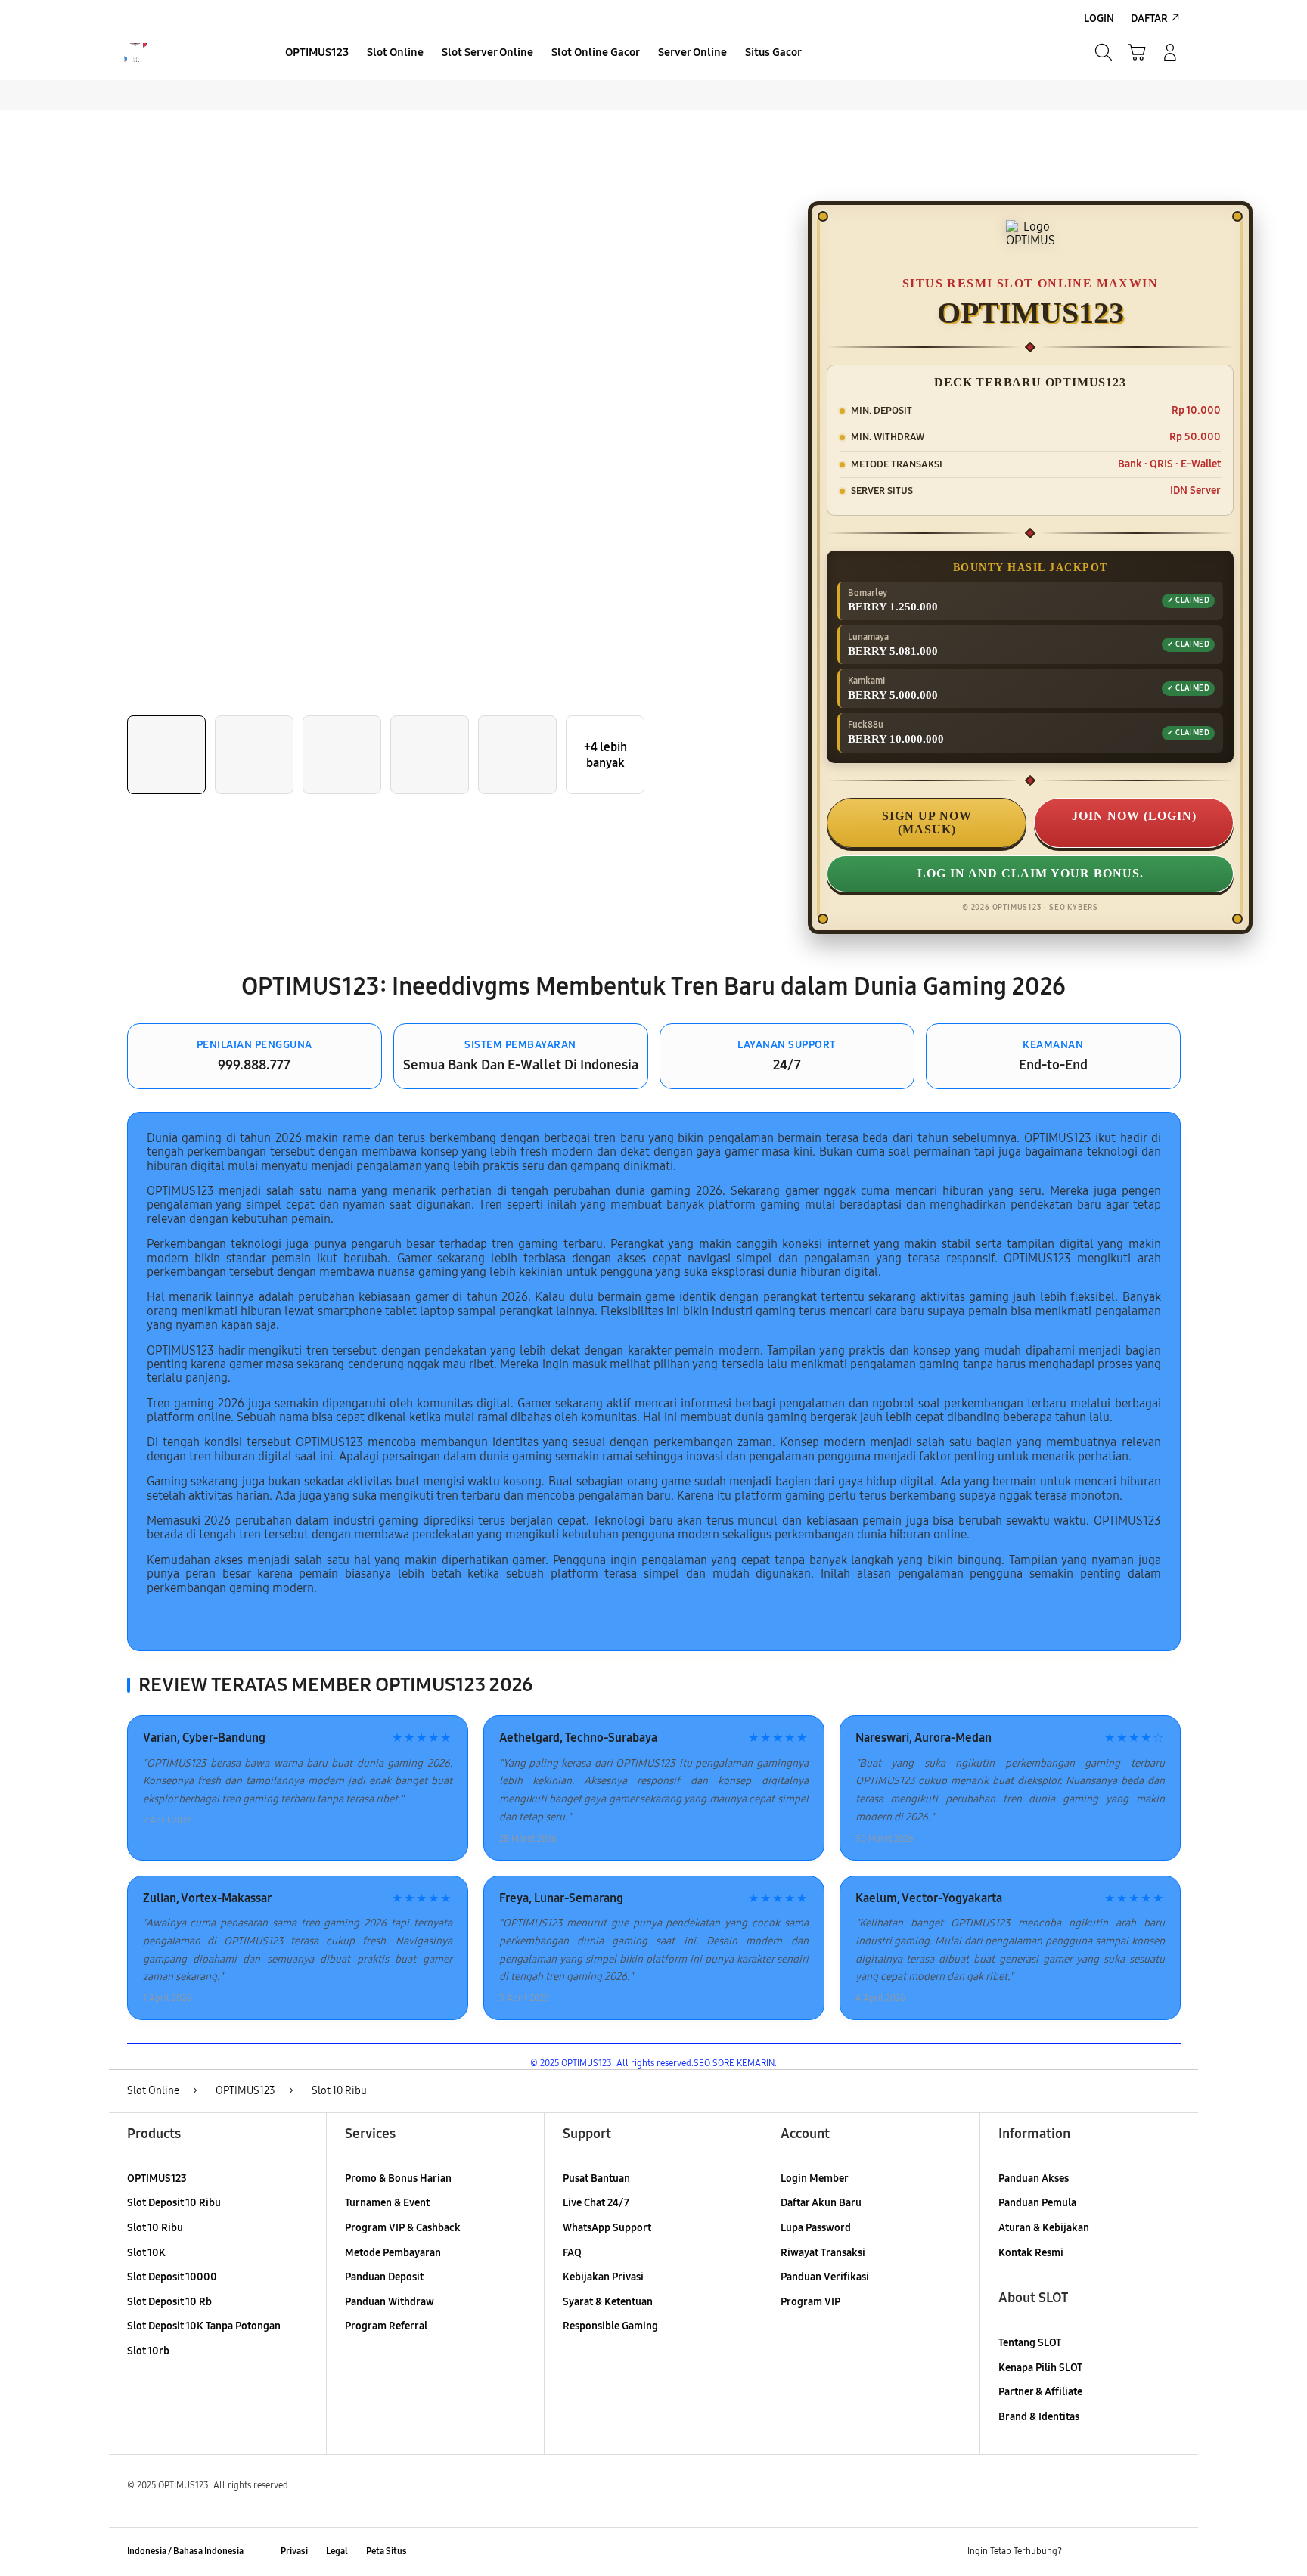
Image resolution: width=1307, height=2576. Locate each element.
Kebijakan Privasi (603, 2277)
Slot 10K (146, 2253)
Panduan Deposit (384, 2277)
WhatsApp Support (607, 2228)
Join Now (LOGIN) (1134, 816)
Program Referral (386, 2326)
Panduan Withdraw (390, 2302)
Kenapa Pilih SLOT (1040, 2368)
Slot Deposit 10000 (172, 2277)
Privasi (294, 2551)
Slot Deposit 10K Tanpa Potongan (204, 2326)
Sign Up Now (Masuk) (927, 822)
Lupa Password (816, 2228)
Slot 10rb (148, 2351)
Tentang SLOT (1030, 2343)
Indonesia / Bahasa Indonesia (185, 2551)
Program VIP (810, 2302)
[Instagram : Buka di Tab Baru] (1141, 2552)
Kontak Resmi (1031, 2253)
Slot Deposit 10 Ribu (174, 2203)
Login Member (815, 2179)
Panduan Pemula (1037, 2203)
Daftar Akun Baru (821, 2203)
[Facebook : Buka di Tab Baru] (1082, 2552)
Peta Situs (387, 2551)
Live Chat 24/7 (596, 2203)
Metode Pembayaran (393, 2253)
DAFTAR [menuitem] (1149, 19)
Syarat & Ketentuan (608, 2302)
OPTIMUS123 (157, 2179)
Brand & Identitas (1039, 2417)
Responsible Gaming (610, 2326)
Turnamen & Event (387, 2203)
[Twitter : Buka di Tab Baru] (1112, 2552)
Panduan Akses (1034, 2179)
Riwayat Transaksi (823, 2253)
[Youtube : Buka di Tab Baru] (1171, 2552)
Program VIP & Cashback (403, 2228)
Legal (337, 2551)
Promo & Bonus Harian (398, 2179)
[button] (1137, 52)
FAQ (572, 2253)
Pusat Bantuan (596, 2179)
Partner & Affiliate (1040, 2392)
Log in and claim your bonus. (1031, 873)
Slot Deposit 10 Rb (169, 2302)
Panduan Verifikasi (825, 2277)
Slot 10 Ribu (155, 2228)
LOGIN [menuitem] (1099, 19)
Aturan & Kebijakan (1044, 2228)
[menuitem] (317, 54)
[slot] (186, 53)
